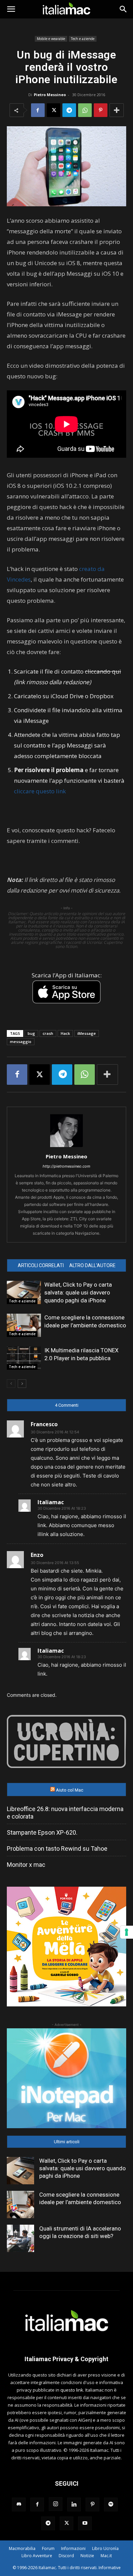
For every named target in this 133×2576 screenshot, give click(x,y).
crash (48, 1033)
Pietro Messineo (50, 95)
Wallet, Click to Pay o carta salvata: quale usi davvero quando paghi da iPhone (78, 1292)
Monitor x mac (26, 1865)
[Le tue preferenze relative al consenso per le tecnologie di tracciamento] (127, 1932)
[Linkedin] (74, 2505)
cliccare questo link (40, 791)
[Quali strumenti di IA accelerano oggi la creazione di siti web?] (20, 2238)
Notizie (87, 2556)
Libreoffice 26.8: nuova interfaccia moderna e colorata (65, 1813)
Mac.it (106, 2556)
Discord (66, 2556)
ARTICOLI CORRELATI (41, 1265)
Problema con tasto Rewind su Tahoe (57, 1849)
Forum (48, 2548)
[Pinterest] (101, 110)
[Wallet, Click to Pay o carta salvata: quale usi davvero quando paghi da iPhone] (24, 1293)
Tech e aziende (83, 39)
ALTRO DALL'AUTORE (92, 1265)
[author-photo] (66, 1147)
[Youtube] (85, 2523)
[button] (11, 9)
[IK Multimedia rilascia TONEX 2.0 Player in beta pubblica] (24, 1358)
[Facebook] (38, 110)
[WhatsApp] (85, 110)
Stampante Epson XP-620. (42, 1832)
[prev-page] (11, 1384)
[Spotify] (111, 2505)
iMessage (87, 1033)
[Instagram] (56, 2504)
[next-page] (22, 1384)
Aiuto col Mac (70, 1790)
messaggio (21, 1042)
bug (31, 1033)
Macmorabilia (22, 2548)
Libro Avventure (37, 2556)
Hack (65, 1033)
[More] (117, 110)
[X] (54, 110)
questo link (72, 2390)
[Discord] (19, 2505)
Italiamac (51, 1502)
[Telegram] (69, 110)
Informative (110, 2568)
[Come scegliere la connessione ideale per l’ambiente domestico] (24, 1325)
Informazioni (73, 2548)
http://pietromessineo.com (66, 1166)
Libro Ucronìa (105, 2548)
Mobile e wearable (51, 39)
